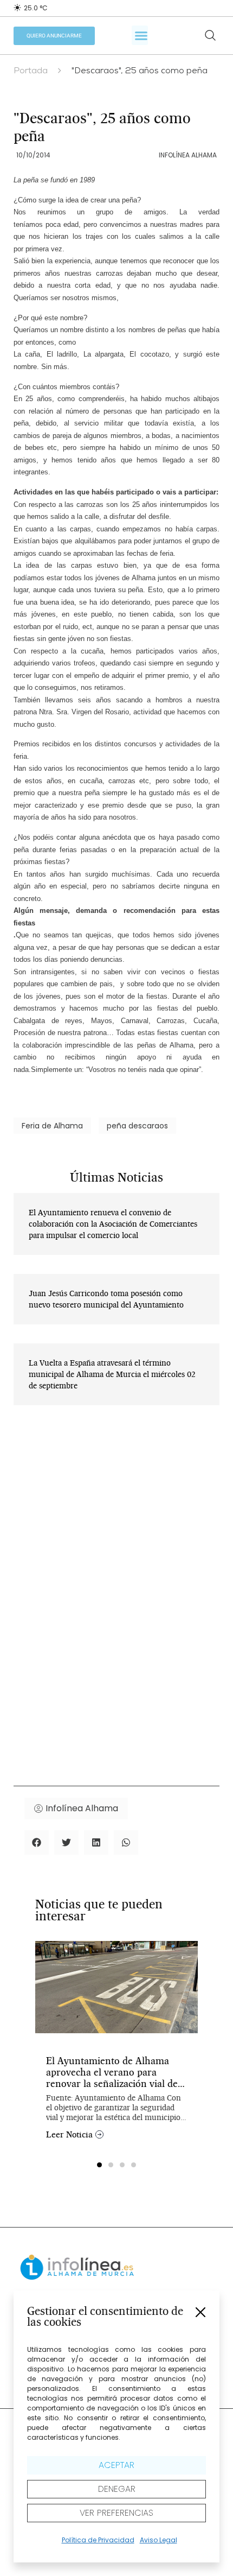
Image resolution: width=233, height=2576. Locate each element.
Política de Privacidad (98, 2540)
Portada (31, 72)
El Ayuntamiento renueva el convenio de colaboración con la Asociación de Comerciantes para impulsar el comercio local (113, 1224)
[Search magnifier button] (210, 35)
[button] (200, 2312)
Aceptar (116, 2465)
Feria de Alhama (52, 1126)
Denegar (117, 2489)
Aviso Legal (158, 2540)
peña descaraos (137, 1126)
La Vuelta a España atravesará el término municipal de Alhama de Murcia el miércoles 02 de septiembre (112, 1374)
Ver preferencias (116, 2513)
